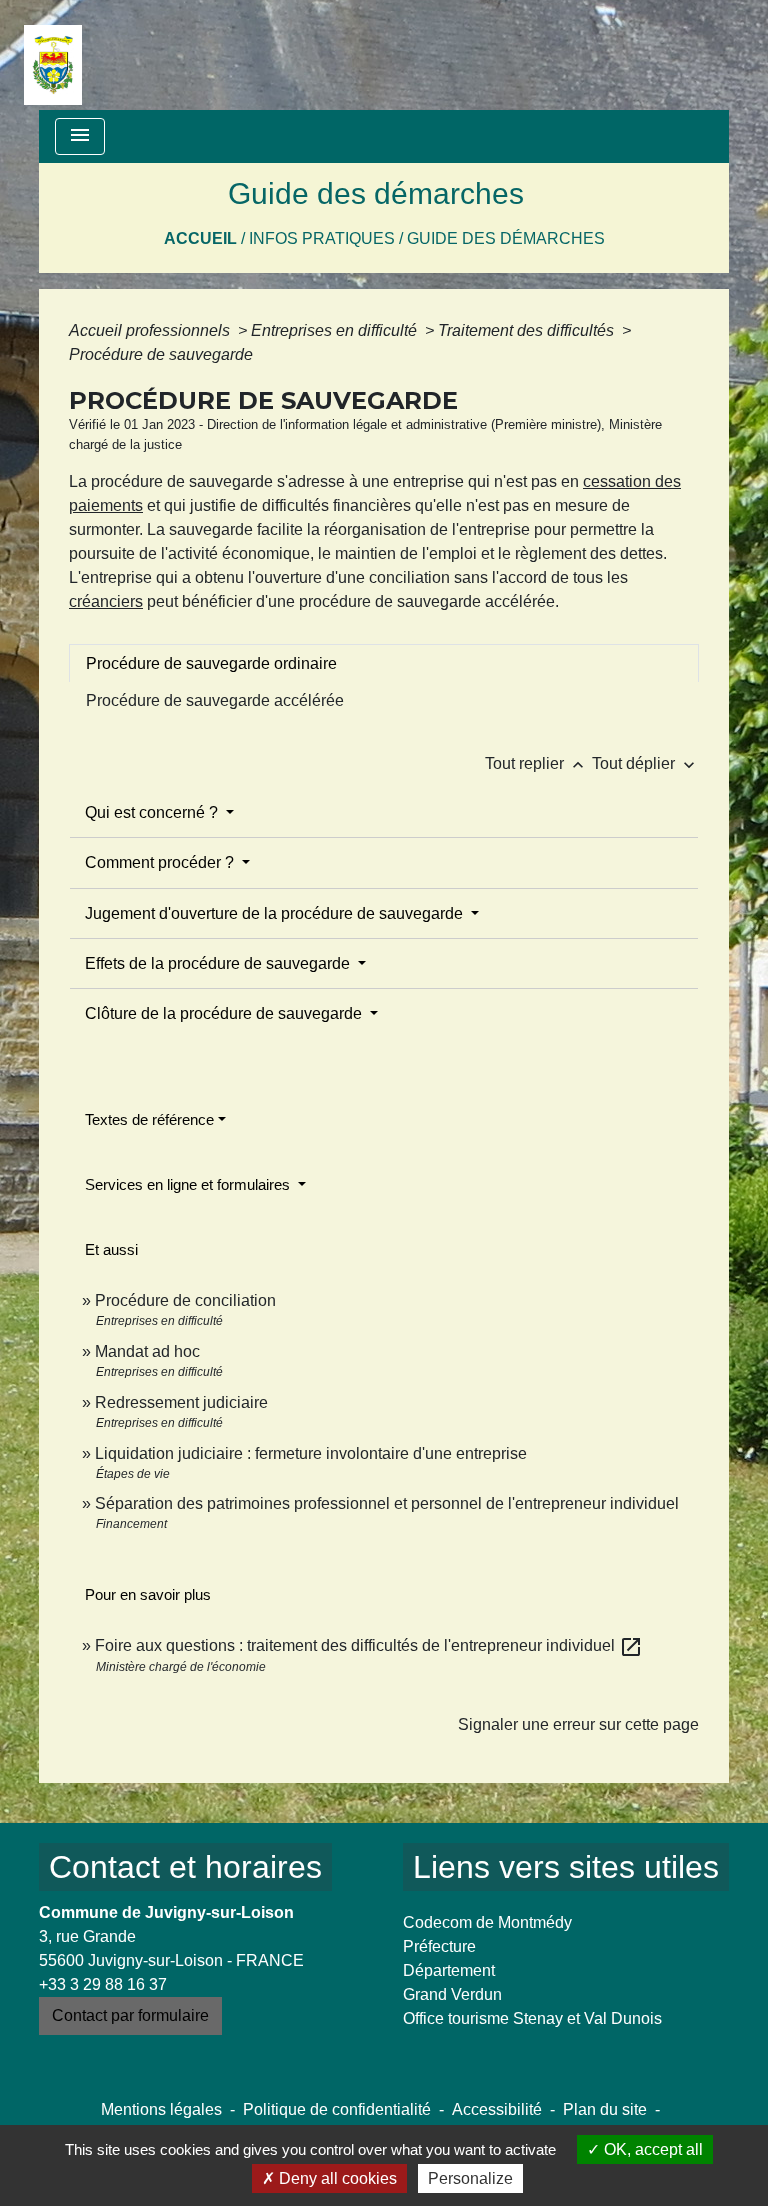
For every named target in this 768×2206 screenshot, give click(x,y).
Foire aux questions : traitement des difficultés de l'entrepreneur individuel (369, 1645)
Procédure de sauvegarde (161, 354)
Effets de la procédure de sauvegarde (219, 963)
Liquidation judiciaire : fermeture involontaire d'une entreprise (311, 1453)
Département (449, 1970)
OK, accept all (651, 2149)
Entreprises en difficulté (336, 330)
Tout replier (536, 763)
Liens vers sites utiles (566, 1867)
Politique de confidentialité (337, 2109)
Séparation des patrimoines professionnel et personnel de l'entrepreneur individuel (387, 1503)
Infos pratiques (322, 238)
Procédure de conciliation (185, 1300)
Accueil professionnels (151, 330)
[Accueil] (53, 55)
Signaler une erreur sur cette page (578, 1724)
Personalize (470, 2178)
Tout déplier (645, 763)
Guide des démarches (506, 238)
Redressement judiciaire (181, 1402)
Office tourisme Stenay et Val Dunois (532, 2018)
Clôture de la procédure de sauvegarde (225, 1013)
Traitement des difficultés (528, 330)
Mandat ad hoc (147, 1351)
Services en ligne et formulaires (189, 1184)
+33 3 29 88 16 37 (103, 1984)
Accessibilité (497, 2109)
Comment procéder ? (161, 862)
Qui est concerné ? (153, 812)
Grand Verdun (452, 1994)
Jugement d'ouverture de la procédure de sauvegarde (276, 913)
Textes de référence (149, 1119)
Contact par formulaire (130, 2015)
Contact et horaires (185, 1867)
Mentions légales (161, 2109)
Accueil (200, 238)
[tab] (384, 663)
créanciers (106, 601)
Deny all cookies (336, 2178)
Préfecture (439, 1946)
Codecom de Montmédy (487, 1922)
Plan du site (605, 2109)
